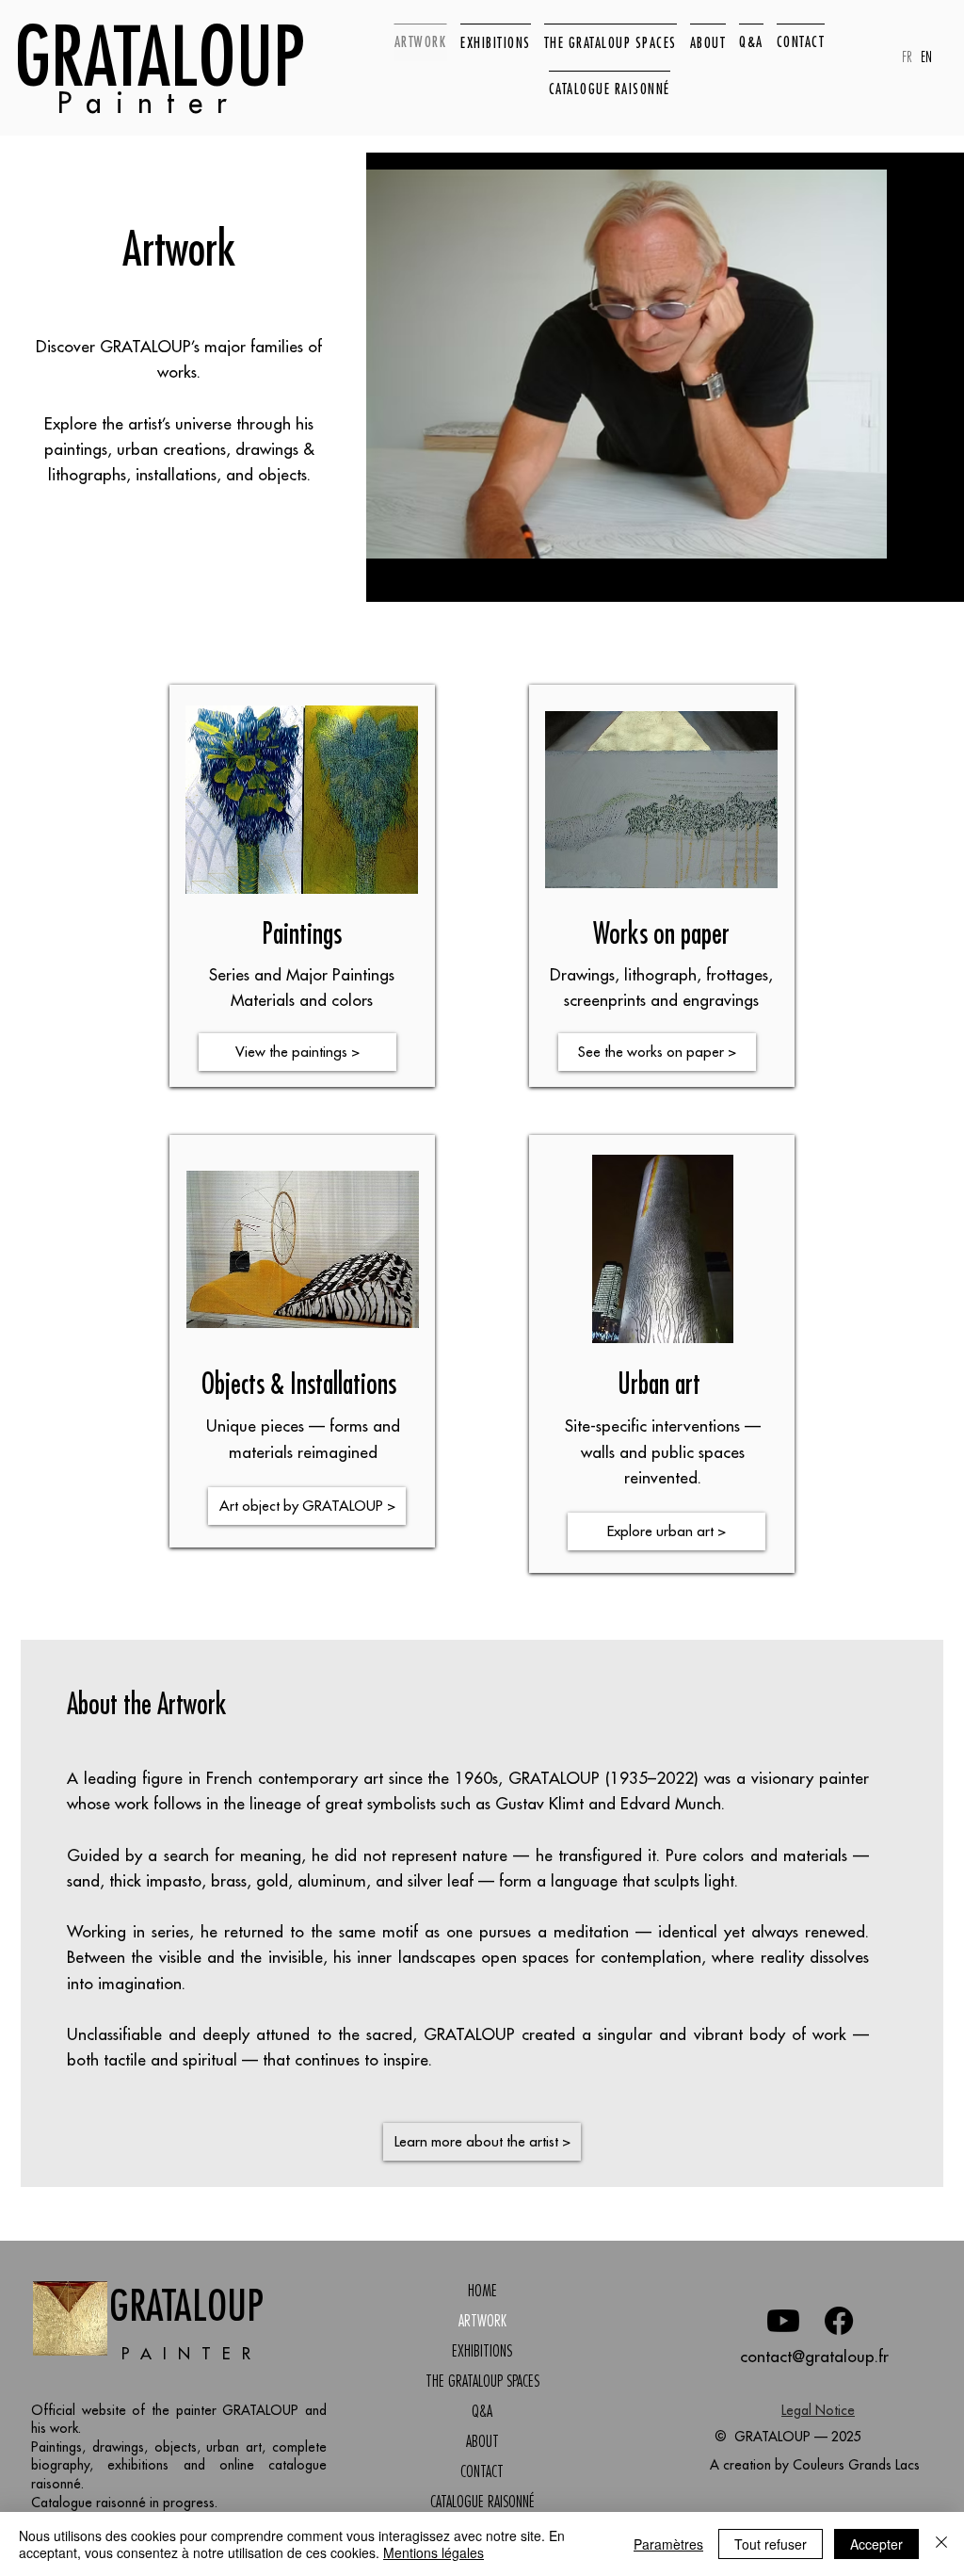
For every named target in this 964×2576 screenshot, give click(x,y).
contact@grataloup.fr (814, 2357)
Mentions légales (434, 2552)
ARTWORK (482, 2321)
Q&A (482, 2411)
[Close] (941, 2544)
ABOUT (482, 2441)
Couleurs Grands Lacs (856, 2465)
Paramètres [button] (668, 2544)
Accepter (876, 2544)
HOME (482, 2291)
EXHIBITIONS (482, 2351)
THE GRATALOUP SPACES (482, 2381)
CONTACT (482, 2471)
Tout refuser (771, 2544)
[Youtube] (783, 2321)
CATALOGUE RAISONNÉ (482, 2502)
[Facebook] (839, 2321)
